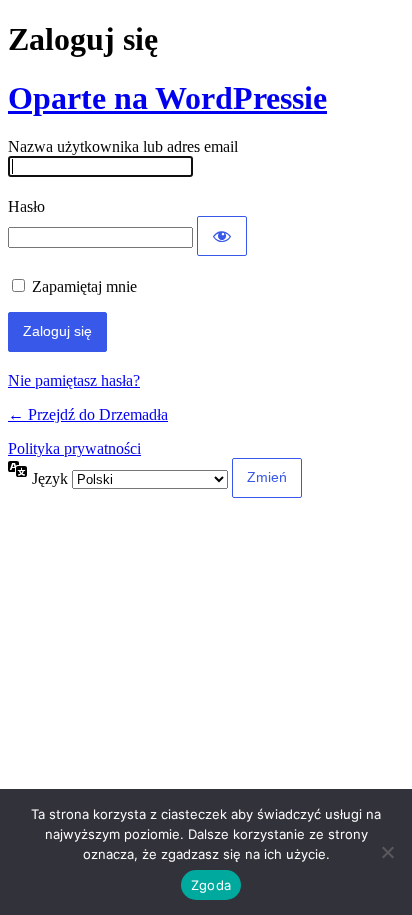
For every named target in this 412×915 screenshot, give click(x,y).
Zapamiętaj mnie (84, 286)
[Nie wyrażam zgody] (387, 852)
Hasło (26, 206)
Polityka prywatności (74, 448)
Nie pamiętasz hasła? (74, 380)
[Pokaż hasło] (222, 236)
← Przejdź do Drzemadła (88, 414)
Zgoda (211, 885)
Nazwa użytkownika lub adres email (123, 146)
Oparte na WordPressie (167, 98)
